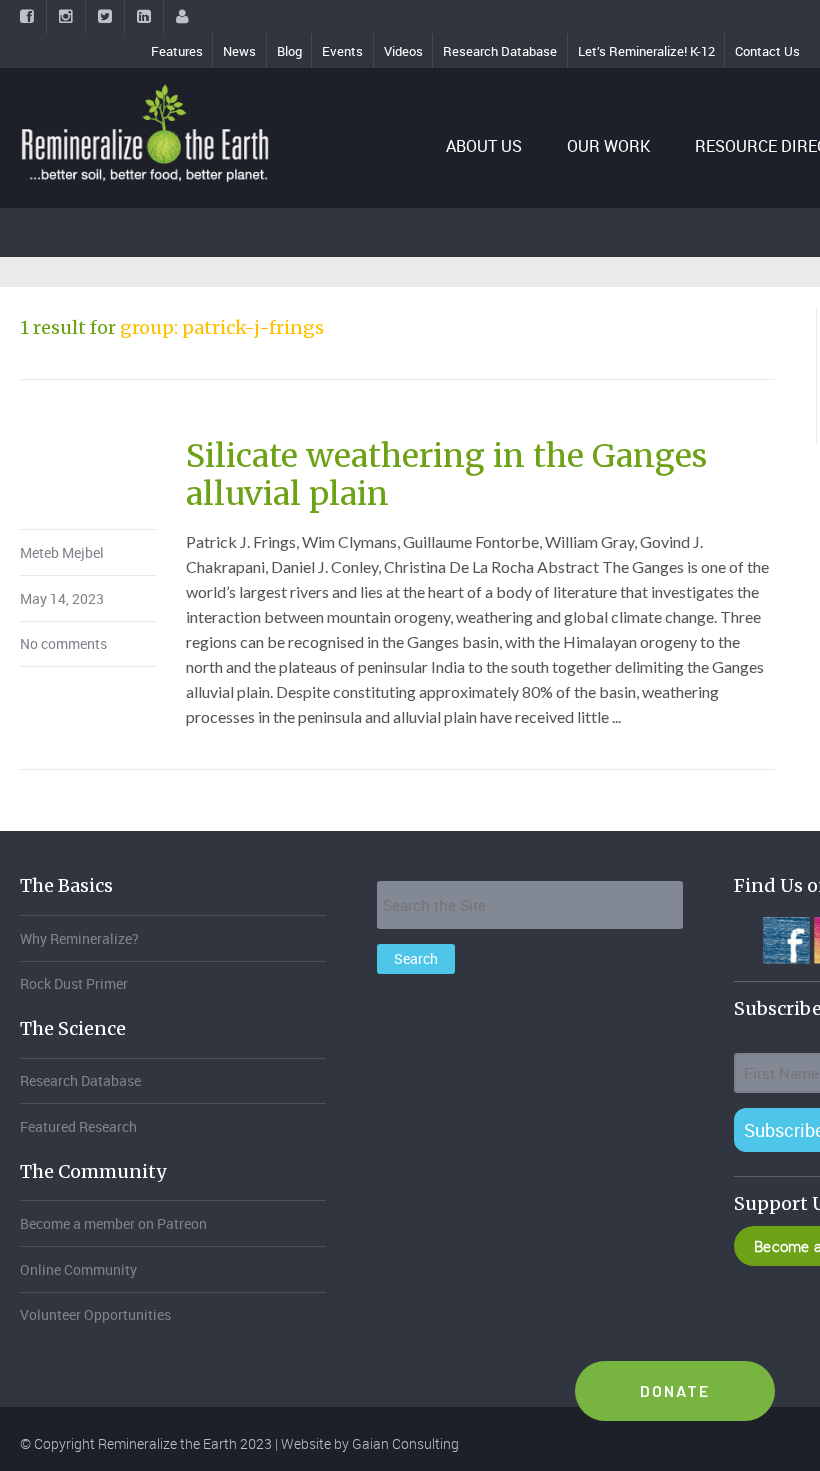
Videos (403, 51)
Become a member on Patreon (113, 1223)
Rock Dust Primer (74, 983)
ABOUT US (484, 146)
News (239, 51)
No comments (63, 643)
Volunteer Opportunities (95, 1314)
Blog (289, 51)
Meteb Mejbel (62, 552)
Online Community (78, 1269)
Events (342, 51)
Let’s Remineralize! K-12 (646, 51)
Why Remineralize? (79, 938)
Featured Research (78, 1126)
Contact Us (767, 51)
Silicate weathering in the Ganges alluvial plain (446, 475)
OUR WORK (608, 146)
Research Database (500, 51)
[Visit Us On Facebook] (785, 938)
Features (177, 51)
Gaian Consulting (405, 1443)
